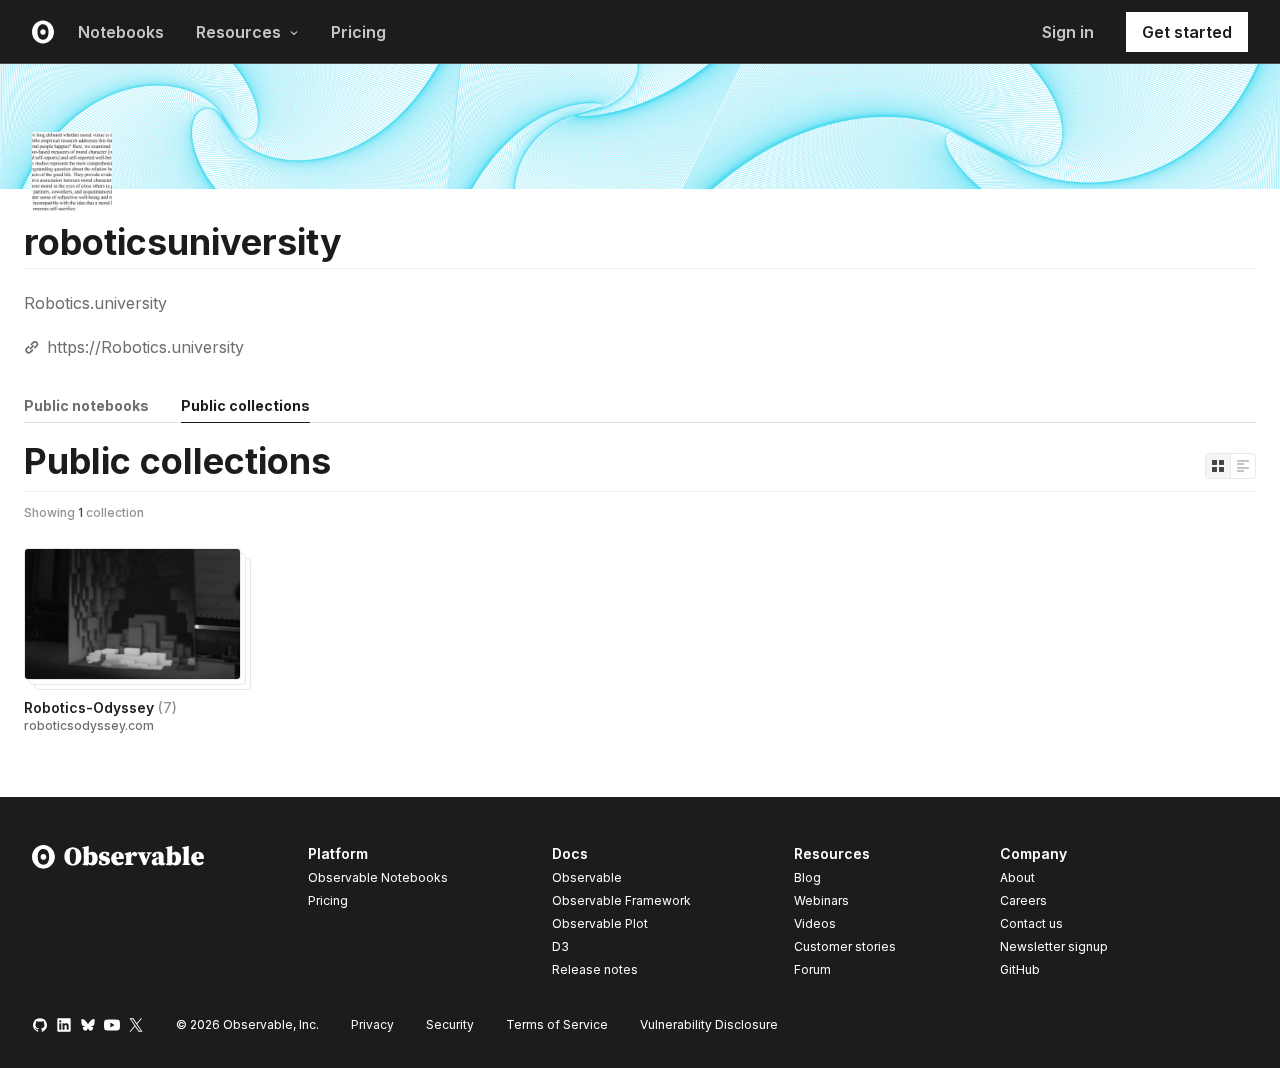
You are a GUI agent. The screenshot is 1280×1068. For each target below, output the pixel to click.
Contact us (1031, 924)
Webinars (821, 900)
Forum (812, 969)
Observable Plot (600, 923)
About (1017, 877)
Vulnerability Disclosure (709, 1024)
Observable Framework (621, 900)
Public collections (245, 405)
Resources (238, 32)
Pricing (358, 32)
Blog (807, 877)
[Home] (118, 915)
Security (450, 1024)
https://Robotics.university (145, 347)
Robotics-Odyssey (100, 707)
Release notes (595, 969)
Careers (1023, 900)
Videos (815, 923)
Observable (587, 877)
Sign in (1068, 32)
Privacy (372, 1024)
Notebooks (121, 32)
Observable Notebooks (378, 877)
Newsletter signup (1054, 947)
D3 (560, 946)
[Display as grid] (1218, 466)
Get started (1187, 32)
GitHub (1020, 969)
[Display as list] (1243, 466)
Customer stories (845, 946)
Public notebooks (86, 405)
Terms (557, 1024)
